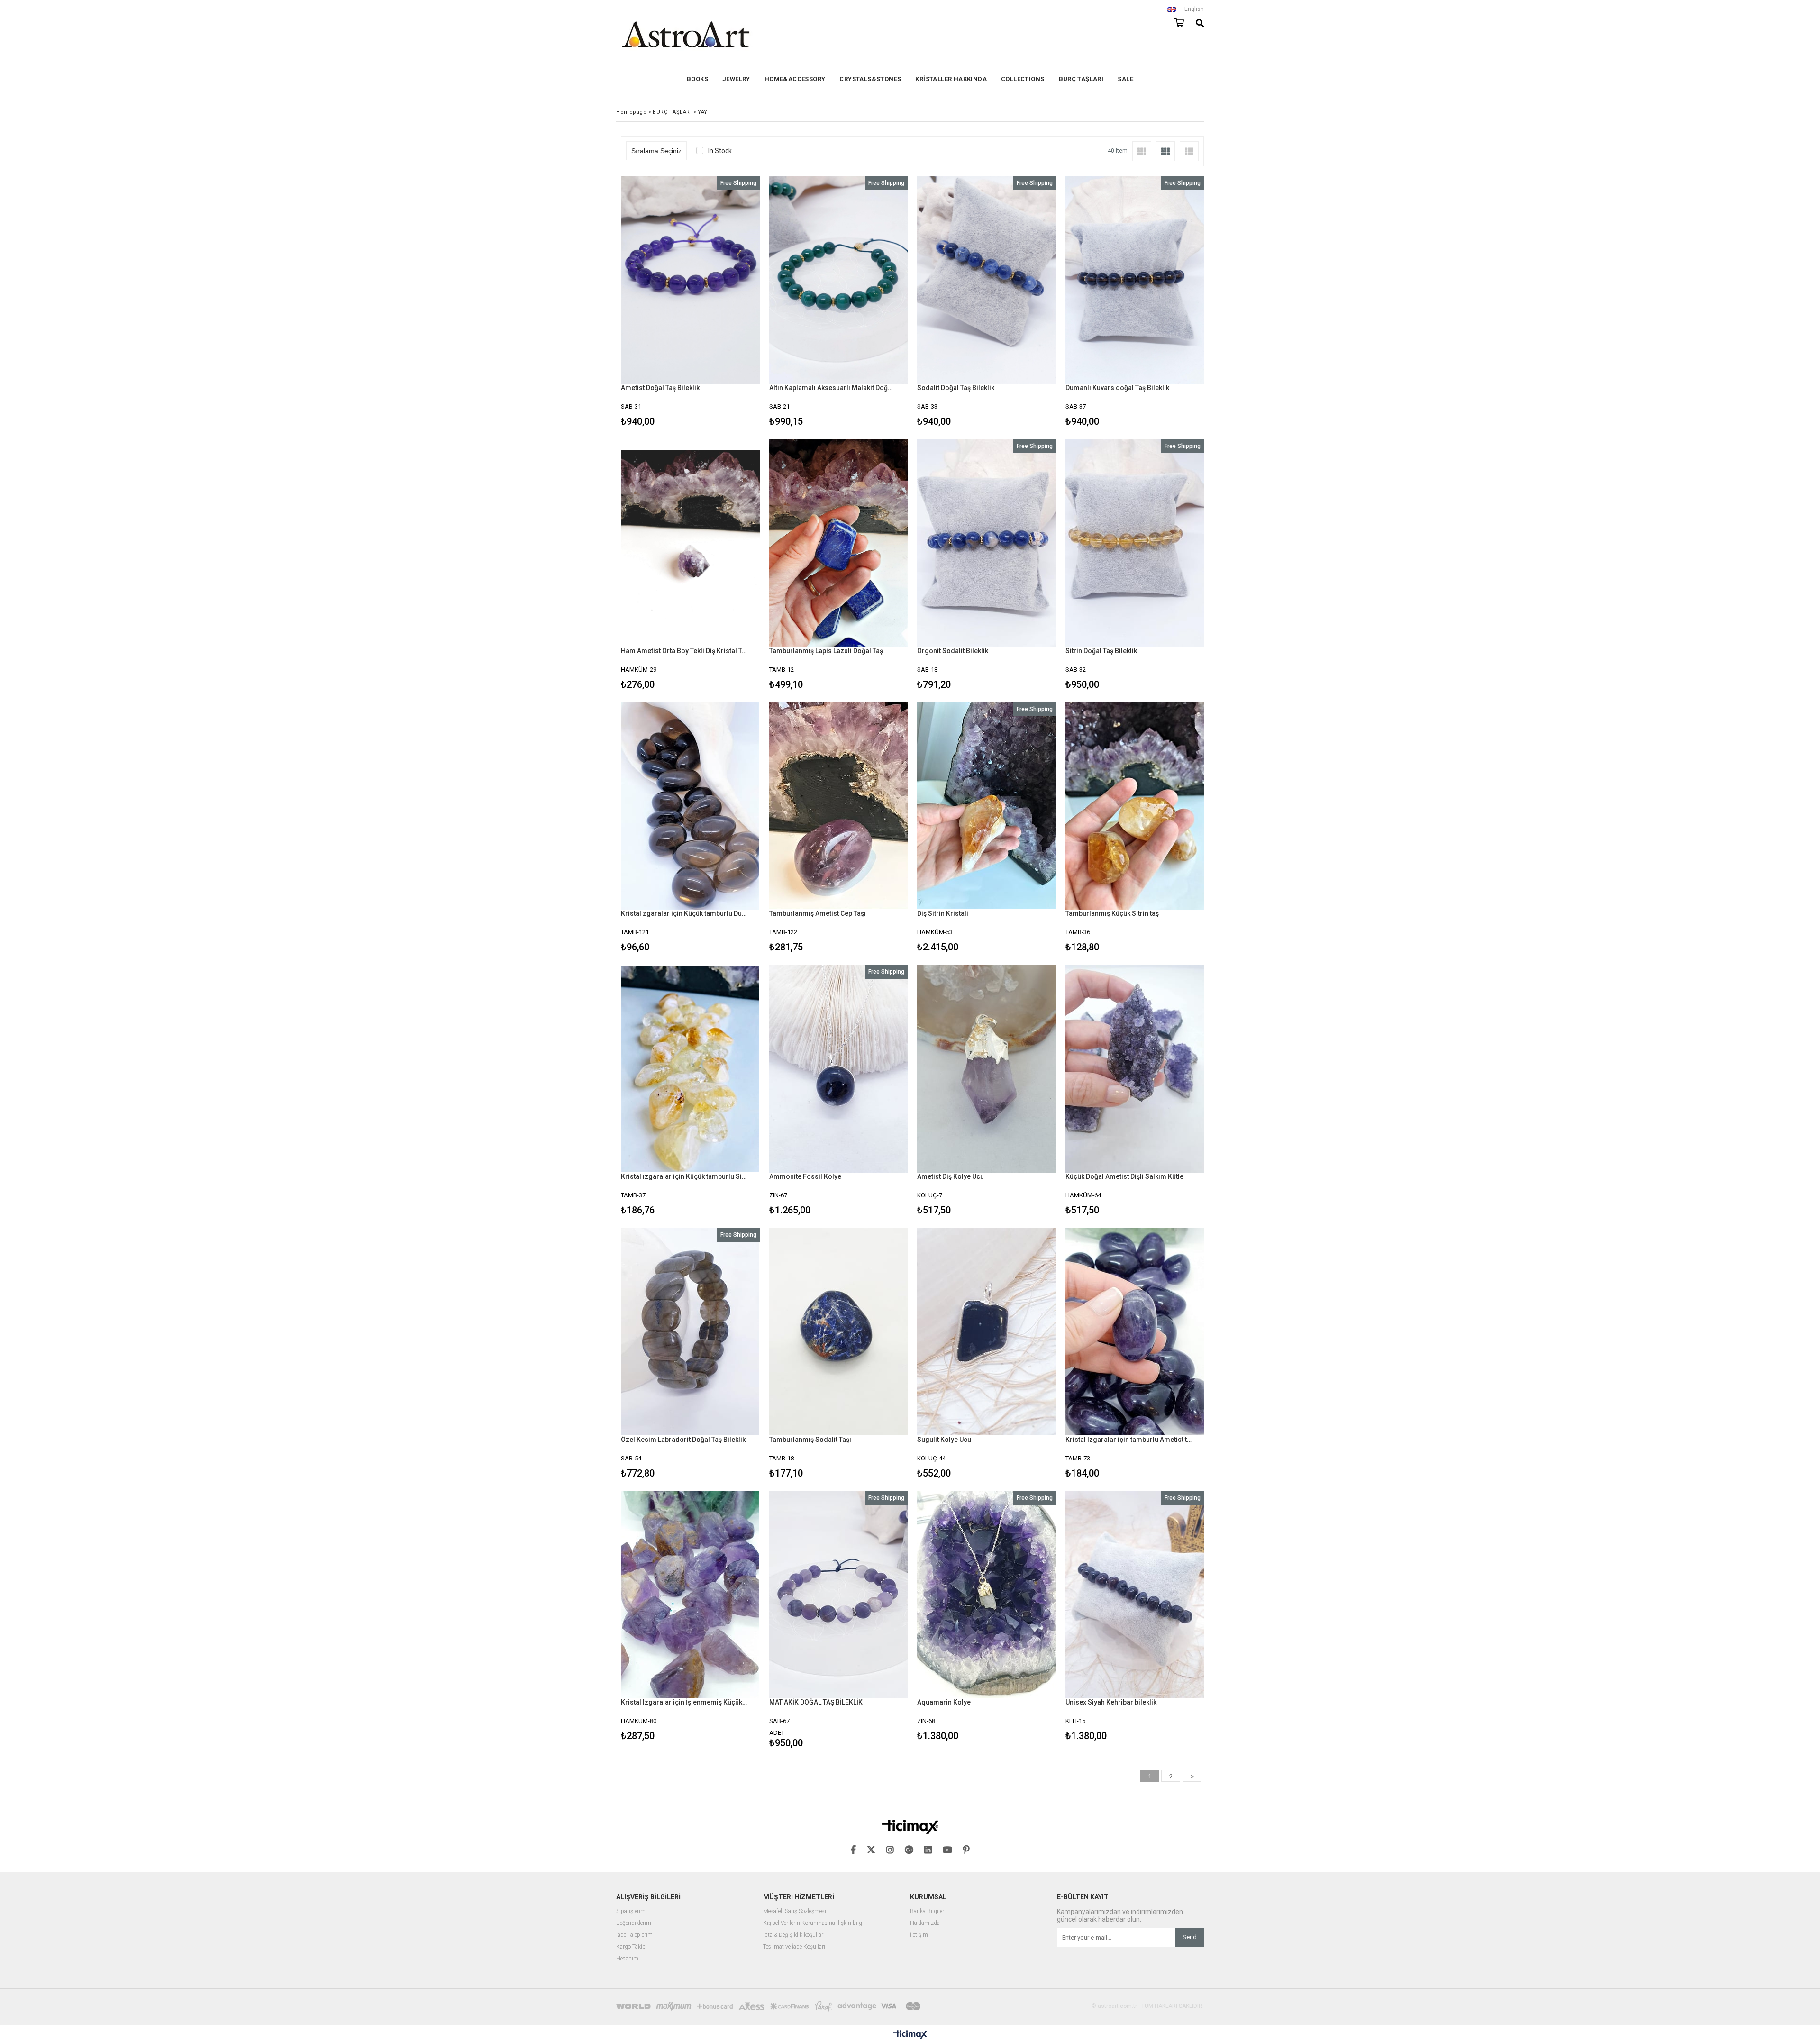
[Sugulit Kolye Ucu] (987, 1332)
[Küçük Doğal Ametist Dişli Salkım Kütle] (1135, 1069)
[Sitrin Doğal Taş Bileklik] (1135, 543)
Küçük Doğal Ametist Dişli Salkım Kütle (1124, 1176)
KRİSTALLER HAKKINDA (951, 79)
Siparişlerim (631, 1911)
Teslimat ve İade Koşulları (794, 1947)
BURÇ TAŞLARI (1081, 79)
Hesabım (627, 1959)
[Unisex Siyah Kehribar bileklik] (1135, 1595)
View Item (723, 303)
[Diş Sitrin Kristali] (987, 806)
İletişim (919, 1935)
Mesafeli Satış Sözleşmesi (795, 1911)
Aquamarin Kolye (944, 1702)
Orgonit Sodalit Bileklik (953, 651)
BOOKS (697, 79)
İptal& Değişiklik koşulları (794, 1935)
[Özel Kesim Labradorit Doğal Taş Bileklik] (690, 1332)
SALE (1125, 79)
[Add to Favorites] (690, 303)
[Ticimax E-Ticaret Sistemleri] (910, 2035)
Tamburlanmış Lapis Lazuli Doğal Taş (826, 651)
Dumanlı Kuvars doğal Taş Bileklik (1117, 388)
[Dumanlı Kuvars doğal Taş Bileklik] (1135, 280)
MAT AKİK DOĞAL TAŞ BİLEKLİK (816, 1702)
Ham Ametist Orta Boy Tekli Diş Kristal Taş (684, 651)
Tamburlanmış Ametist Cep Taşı (818, 913)
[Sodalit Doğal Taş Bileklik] (987, 280)
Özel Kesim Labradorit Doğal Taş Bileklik (683, 1440)
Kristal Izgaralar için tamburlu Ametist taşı (1129, 1440)
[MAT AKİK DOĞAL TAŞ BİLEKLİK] (839, 1595)
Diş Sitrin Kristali (943, 913)
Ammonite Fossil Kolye (805, 1176)
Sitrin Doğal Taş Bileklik (1101, 651)
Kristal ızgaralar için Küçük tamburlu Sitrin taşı (684, 1176)
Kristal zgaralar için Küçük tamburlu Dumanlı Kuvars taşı (684, 913)
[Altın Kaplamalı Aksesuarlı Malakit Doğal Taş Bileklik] (839, 280)
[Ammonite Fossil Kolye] (839, 1069)
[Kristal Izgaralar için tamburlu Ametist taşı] (1135, 1332)
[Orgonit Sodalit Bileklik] (987, 543)
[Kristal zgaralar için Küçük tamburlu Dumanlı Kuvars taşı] (690, 806)
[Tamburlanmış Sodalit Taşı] (839, 1332)
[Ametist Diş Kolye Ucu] (987, 1069)
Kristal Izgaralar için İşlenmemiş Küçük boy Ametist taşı (684, 1702)
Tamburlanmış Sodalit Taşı (810, 1440)
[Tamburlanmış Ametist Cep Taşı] (839, 806)
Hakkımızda (925, 1923)
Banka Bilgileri (928, 1911)
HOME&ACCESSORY (795, 79)
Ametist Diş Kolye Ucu (951, 1176)
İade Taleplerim (634, 1935)
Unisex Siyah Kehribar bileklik (1111, 1702)
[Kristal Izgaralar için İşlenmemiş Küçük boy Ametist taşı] (690, 1595)
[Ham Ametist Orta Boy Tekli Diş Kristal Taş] (690, 543)
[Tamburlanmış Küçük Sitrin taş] (1135, 806)
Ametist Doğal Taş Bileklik (660, 388)
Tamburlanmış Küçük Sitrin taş (1112, 913)
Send (1190, 1937)
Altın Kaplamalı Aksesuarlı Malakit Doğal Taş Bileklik (833, 388)
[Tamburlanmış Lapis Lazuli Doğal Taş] (839, 543)
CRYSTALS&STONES (870, 79)
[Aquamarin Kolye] (987, 1595)
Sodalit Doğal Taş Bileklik (956, 388)
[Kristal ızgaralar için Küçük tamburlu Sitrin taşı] (690, 1069)
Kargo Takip (631, 1947)
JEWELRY (736, 79)
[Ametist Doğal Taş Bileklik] (690, 280)
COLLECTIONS (1023, 79)
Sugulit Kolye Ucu (944, 1440)
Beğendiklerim (634, 1923)
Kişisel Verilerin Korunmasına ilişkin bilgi (813, 1923)
